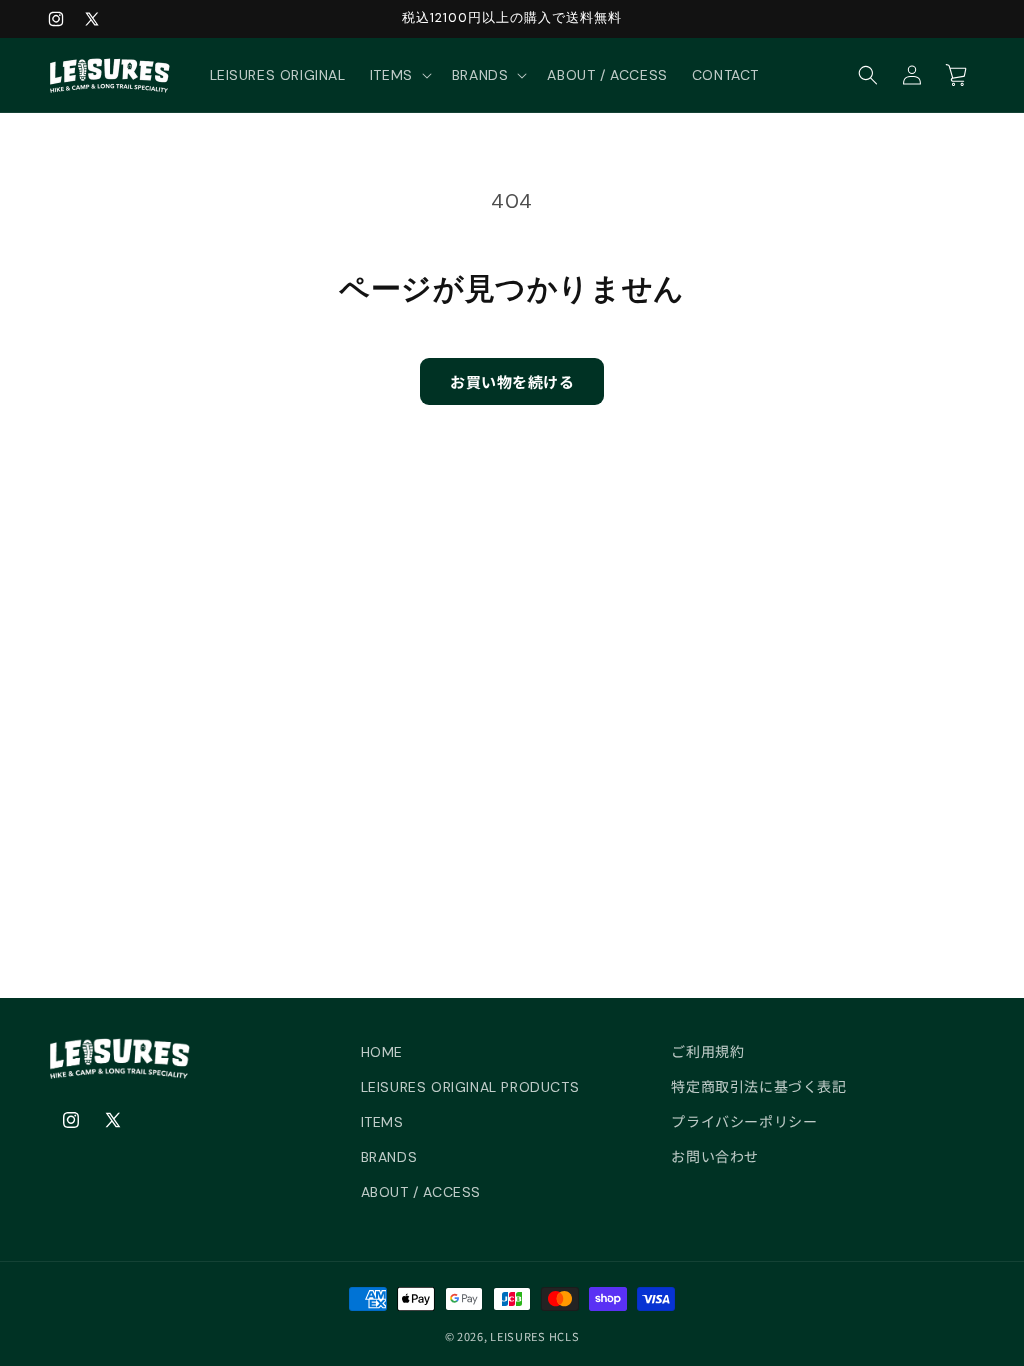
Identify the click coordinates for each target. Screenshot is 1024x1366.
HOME (382, 1052)
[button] (399, 75)
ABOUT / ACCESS (421, 1192)
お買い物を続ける (512, 381)
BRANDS (389, 1157)
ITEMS (382, 1122)
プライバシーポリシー (744, 1122)
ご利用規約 (707, 1052)
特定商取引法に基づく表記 (758, 1087)
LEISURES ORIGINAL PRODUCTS (470, 1087)
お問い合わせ (715, 1157)
